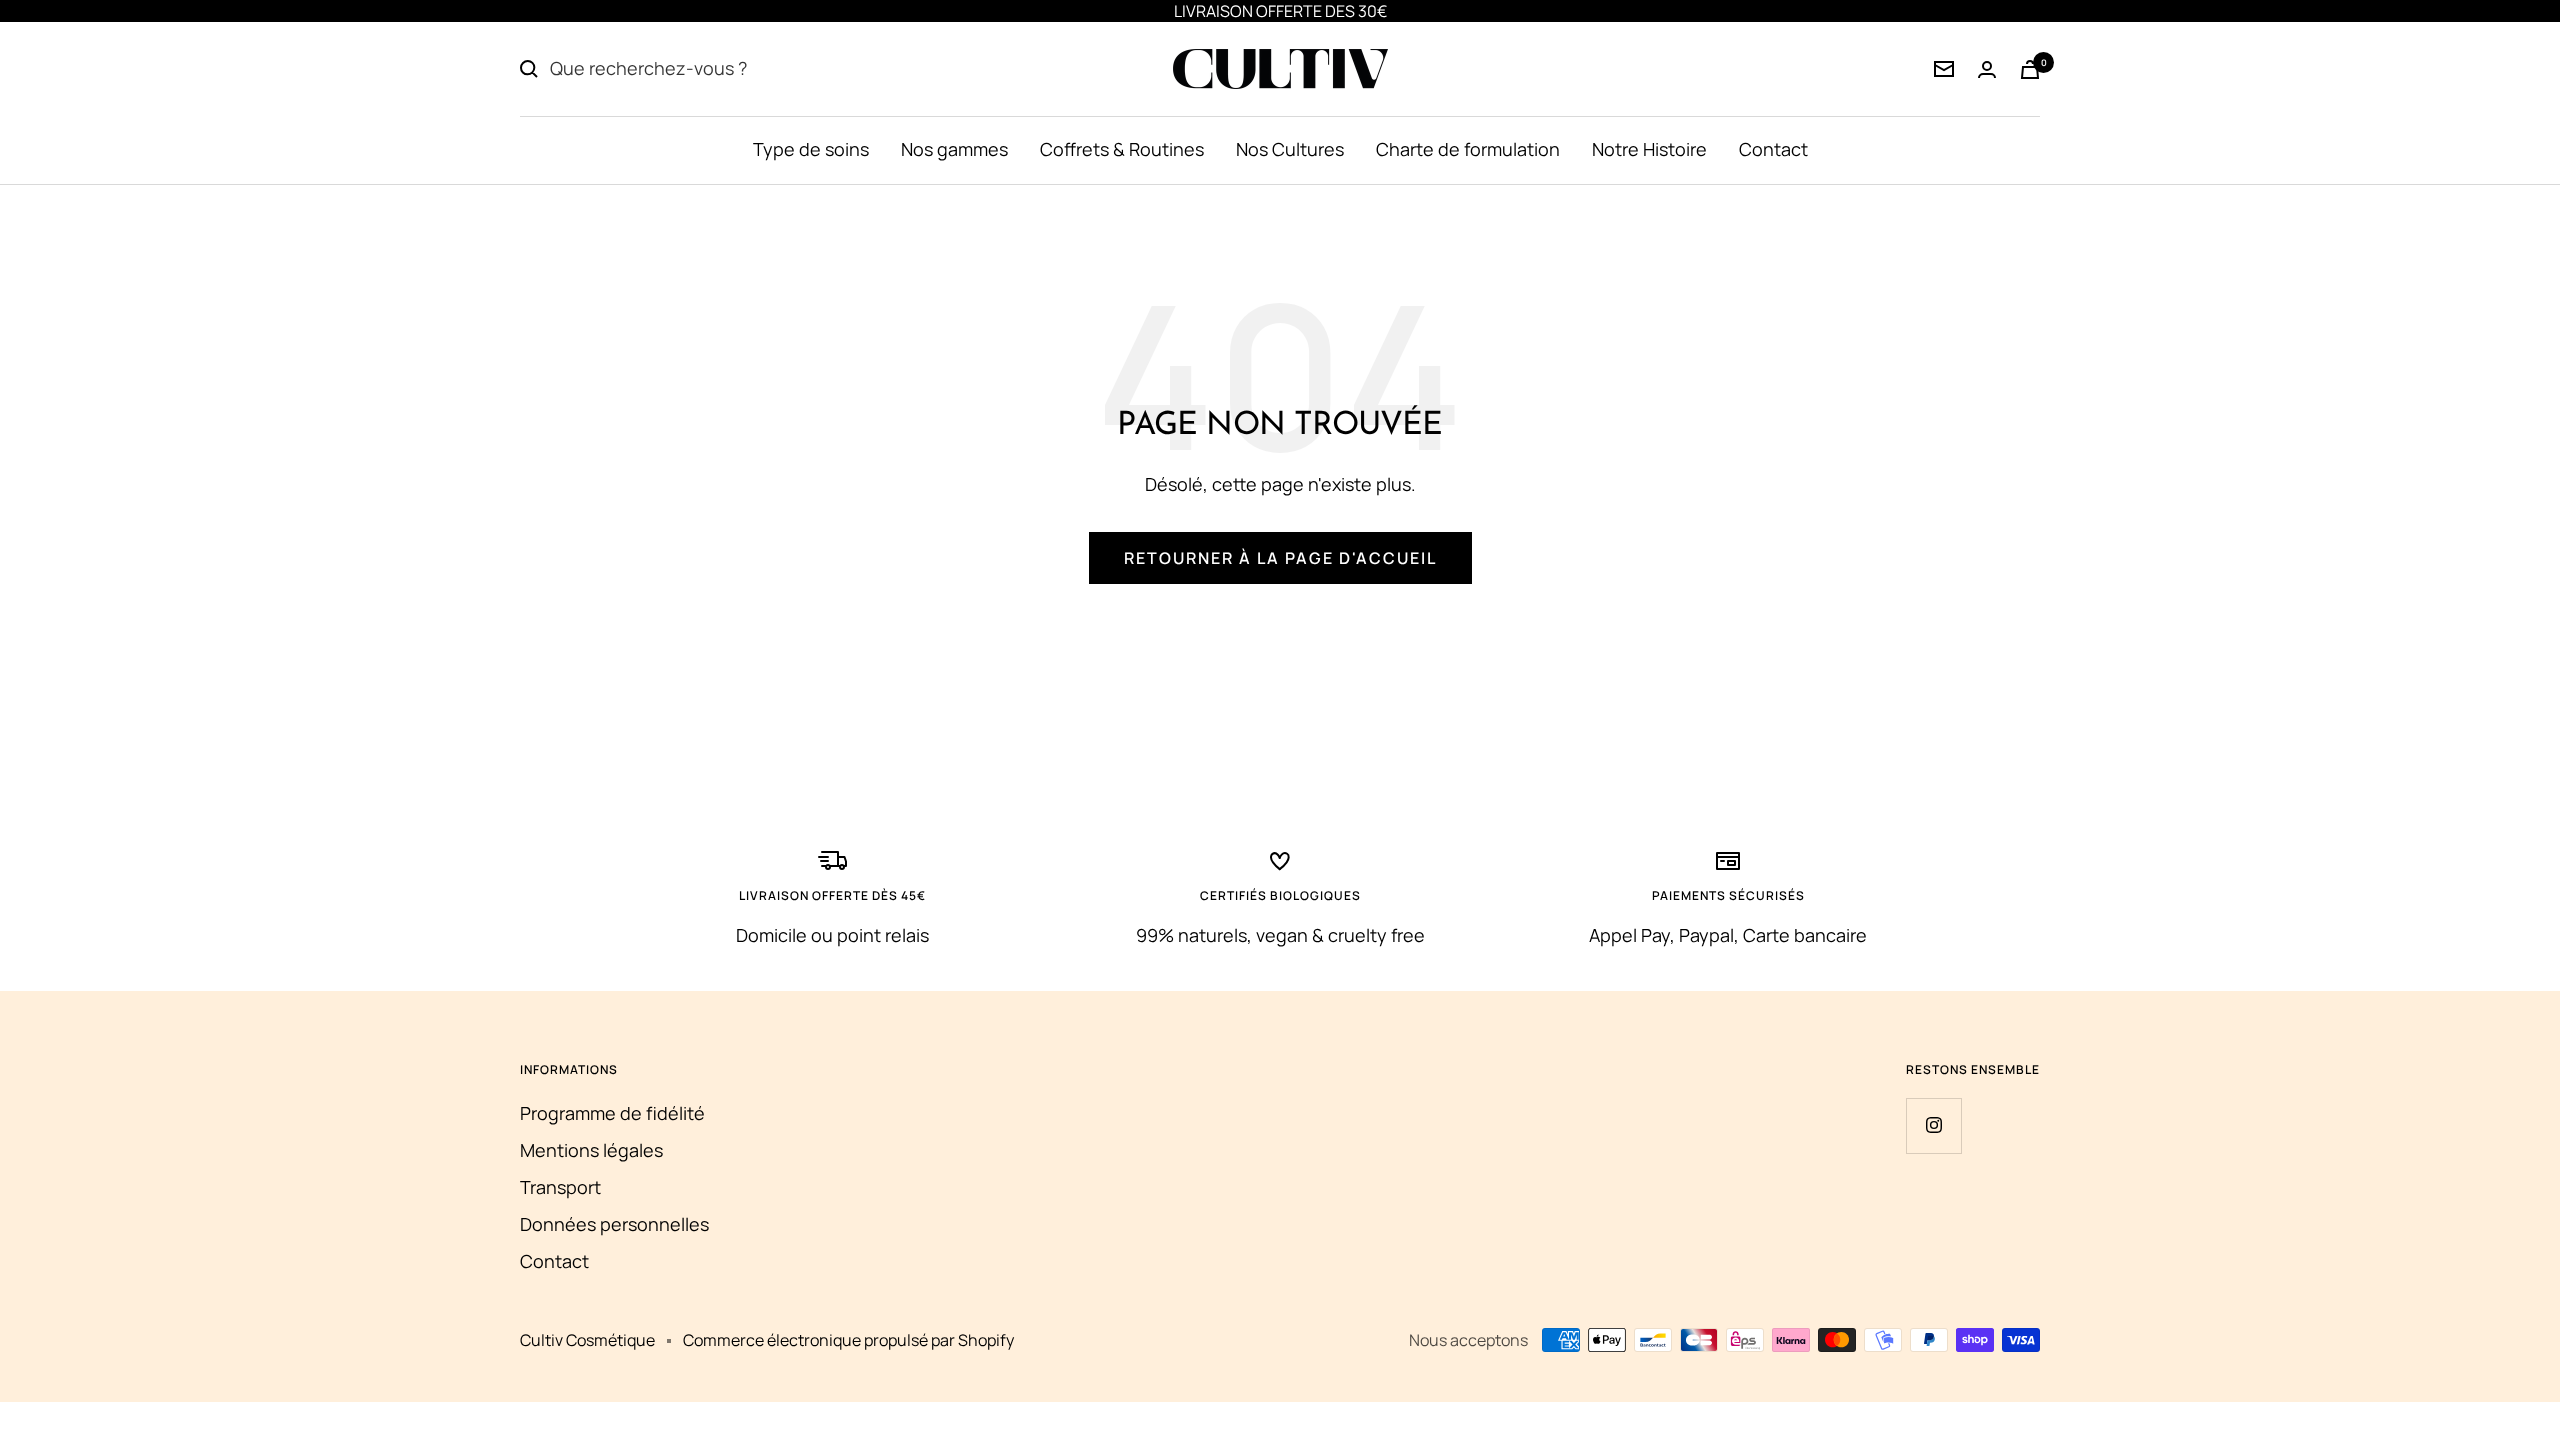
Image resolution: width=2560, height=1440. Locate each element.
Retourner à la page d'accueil (1280, 558)
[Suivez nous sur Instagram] (1933, 1125)
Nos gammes (954, 149)
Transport (560, 1187)
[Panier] (2030, 69)
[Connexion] (1944, 69)
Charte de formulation (1468, 149)
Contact (1773, 149)
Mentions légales (591, 1150)
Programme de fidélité (612, 1113)
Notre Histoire (1649, 149)
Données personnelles (614, 1224)
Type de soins (811, 149)
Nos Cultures (1290, 149)
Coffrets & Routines (1122, 149)
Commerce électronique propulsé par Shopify (848, 1340)
